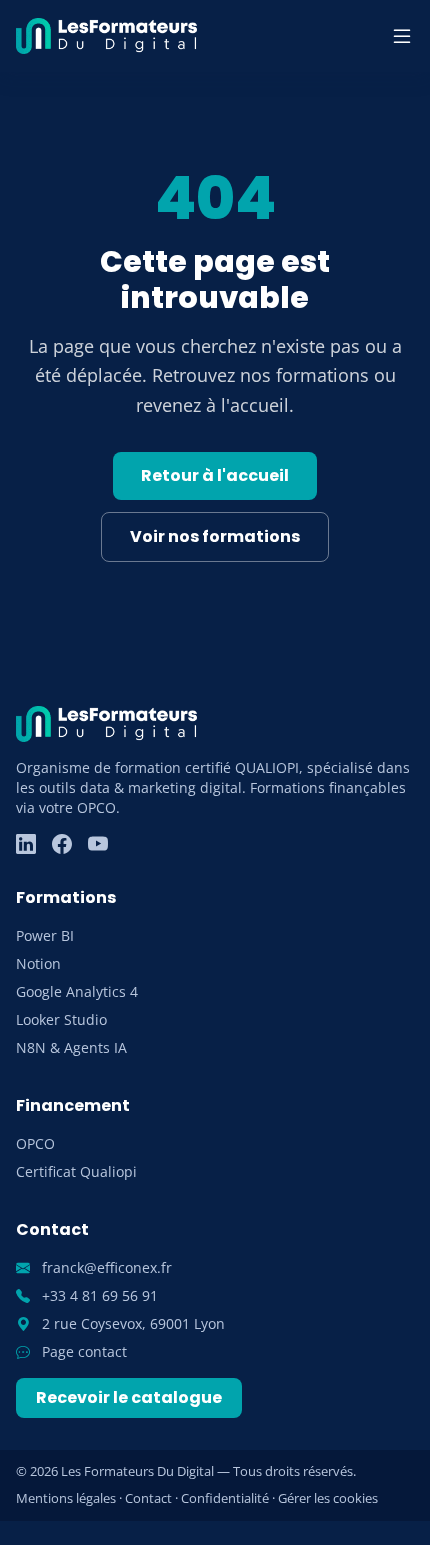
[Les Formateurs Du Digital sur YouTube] (98, 844)
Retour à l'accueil (215, 475)
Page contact (82, 1351)
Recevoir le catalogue (129, 1397)
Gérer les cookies (328, 1498)
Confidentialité (225, 1498)
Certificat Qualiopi (76, 1171)
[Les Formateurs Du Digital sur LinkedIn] (26, 844)
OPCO (35, 1143)
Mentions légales (66, 1498)
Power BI (45, 935)
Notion (38, 963)
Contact (148, 1498)
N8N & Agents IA (71, 1047)
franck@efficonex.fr (105, 1267)
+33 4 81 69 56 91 (98, 1295)
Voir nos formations (215, 536)
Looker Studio (61, 1019)
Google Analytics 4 (77, 991)
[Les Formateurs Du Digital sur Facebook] (62, 844)
